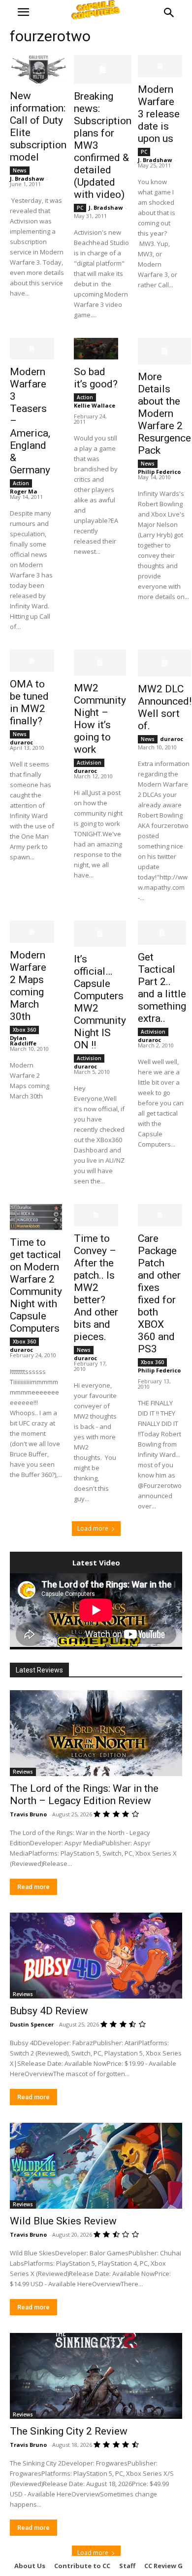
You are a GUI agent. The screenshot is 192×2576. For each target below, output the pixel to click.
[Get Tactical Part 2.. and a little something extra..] (162, 933)
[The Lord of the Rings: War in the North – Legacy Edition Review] (96, 1733)
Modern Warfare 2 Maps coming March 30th (28, 986)
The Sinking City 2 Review (69, 2431)
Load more (93, 1528)
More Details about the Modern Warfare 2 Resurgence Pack (164, 413)
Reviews (23, 1772)
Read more (33, 1887)
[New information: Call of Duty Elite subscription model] (38, 69)
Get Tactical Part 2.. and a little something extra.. (162, 988)
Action (21, 483)
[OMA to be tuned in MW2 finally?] (32, 661)
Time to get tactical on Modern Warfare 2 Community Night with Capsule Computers (36, 1285)
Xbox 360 (24, 1030)
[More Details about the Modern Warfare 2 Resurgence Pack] (164, 351)
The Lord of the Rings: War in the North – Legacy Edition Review (84, 1795)
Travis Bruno (28, 1814)
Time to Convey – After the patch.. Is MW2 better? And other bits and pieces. (96, 1288)
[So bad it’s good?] (96, 349)
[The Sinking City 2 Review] (96, 2376)
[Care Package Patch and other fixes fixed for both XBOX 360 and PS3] (160, 1215)
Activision (89, 763)
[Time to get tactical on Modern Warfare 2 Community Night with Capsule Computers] (36, 1217)
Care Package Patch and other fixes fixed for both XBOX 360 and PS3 (159, 1294)
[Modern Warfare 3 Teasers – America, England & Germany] (32, 349)
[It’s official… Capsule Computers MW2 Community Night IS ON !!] (100, 934)
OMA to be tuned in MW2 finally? (29, 702)
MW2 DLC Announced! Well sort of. (165, 707)
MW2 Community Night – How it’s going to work (100, 719)
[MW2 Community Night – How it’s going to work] (100, 663)
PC (80, 208)
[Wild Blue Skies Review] (96, 2166)
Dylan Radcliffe (23, 1041)
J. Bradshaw (27, 178)
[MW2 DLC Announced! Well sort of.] (165, 663)
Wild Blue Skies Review (63, 2221)
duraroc (21, 742)
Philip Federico (159, 472)
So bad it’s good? (96, 378)
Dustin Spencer (32, 2024)
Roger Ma (24, 491)
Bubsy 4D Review (49, 2011)
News (20, 170)
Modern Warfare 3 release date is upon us (159, 114)
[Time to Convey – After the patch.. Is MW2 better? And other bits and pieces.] (96, 1215)
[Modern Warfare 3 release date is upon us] (160, 66)
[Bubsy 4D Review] (96, 1956)
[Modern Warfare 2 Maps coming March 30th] (32, 932)
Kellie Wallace (95, 405)
